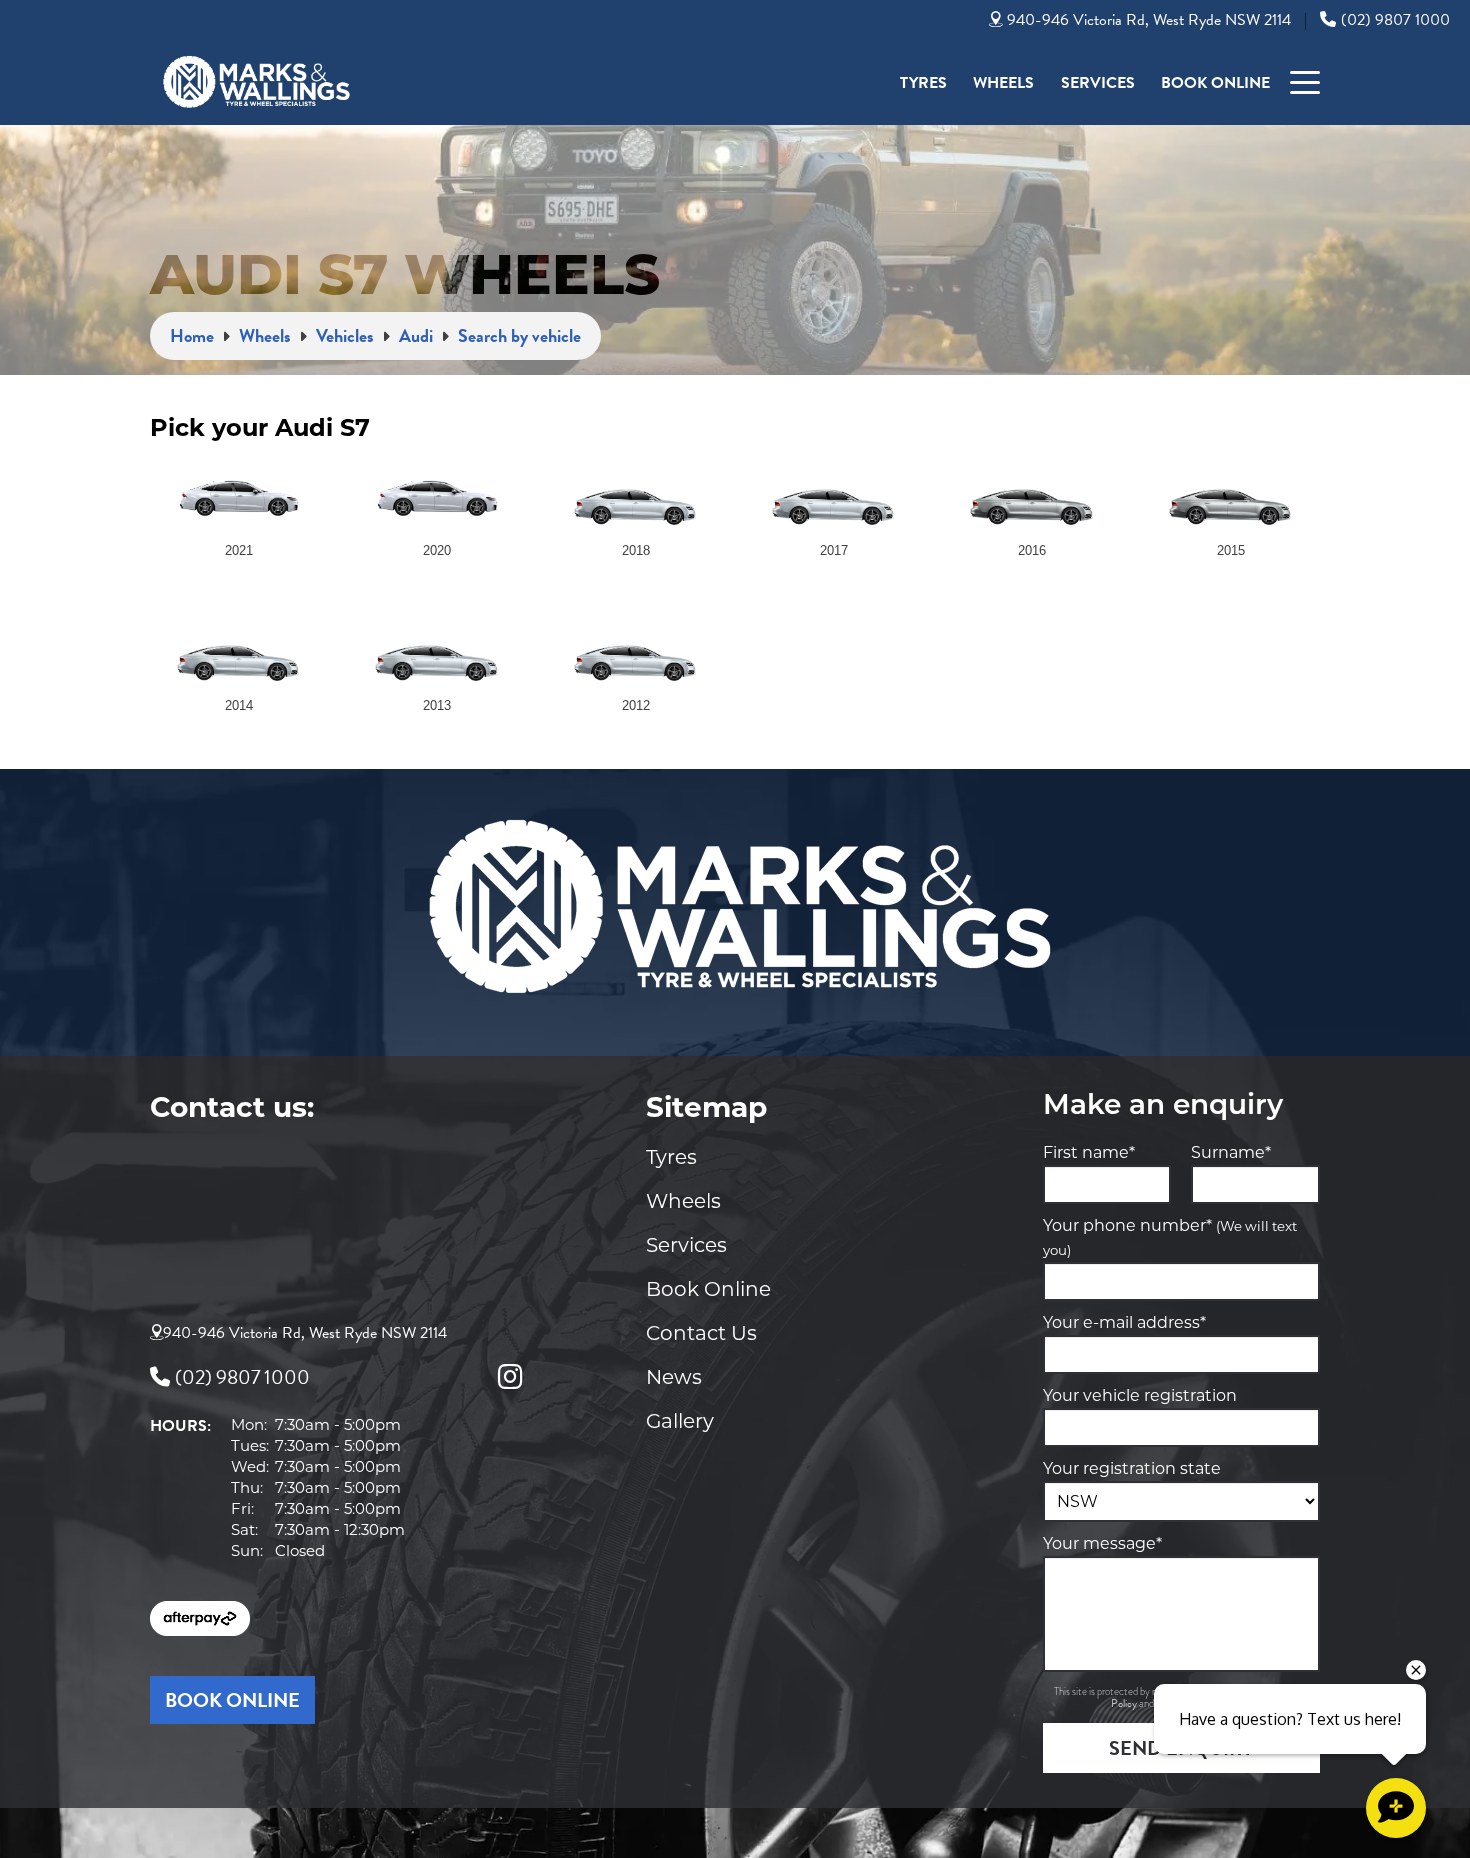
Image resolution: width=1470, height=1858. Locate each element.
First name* (1089, 1152)
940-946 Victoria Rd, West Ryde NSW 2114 (1149, 20)
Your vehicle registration (1140, 1395)
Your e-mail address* (1124, 1322)
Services (1098, 83)
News (674, 1377)
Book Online (1215, 83)
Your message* (1102, 1543)
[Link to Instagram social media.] (510, 1377)
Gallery (680, 1421)
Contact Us (701, 1333)
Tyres (923, 83)
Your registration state (1132, 1468)
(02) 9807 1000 (1395, 20)
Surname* (1231, 1152)
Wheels (1003, 83)
